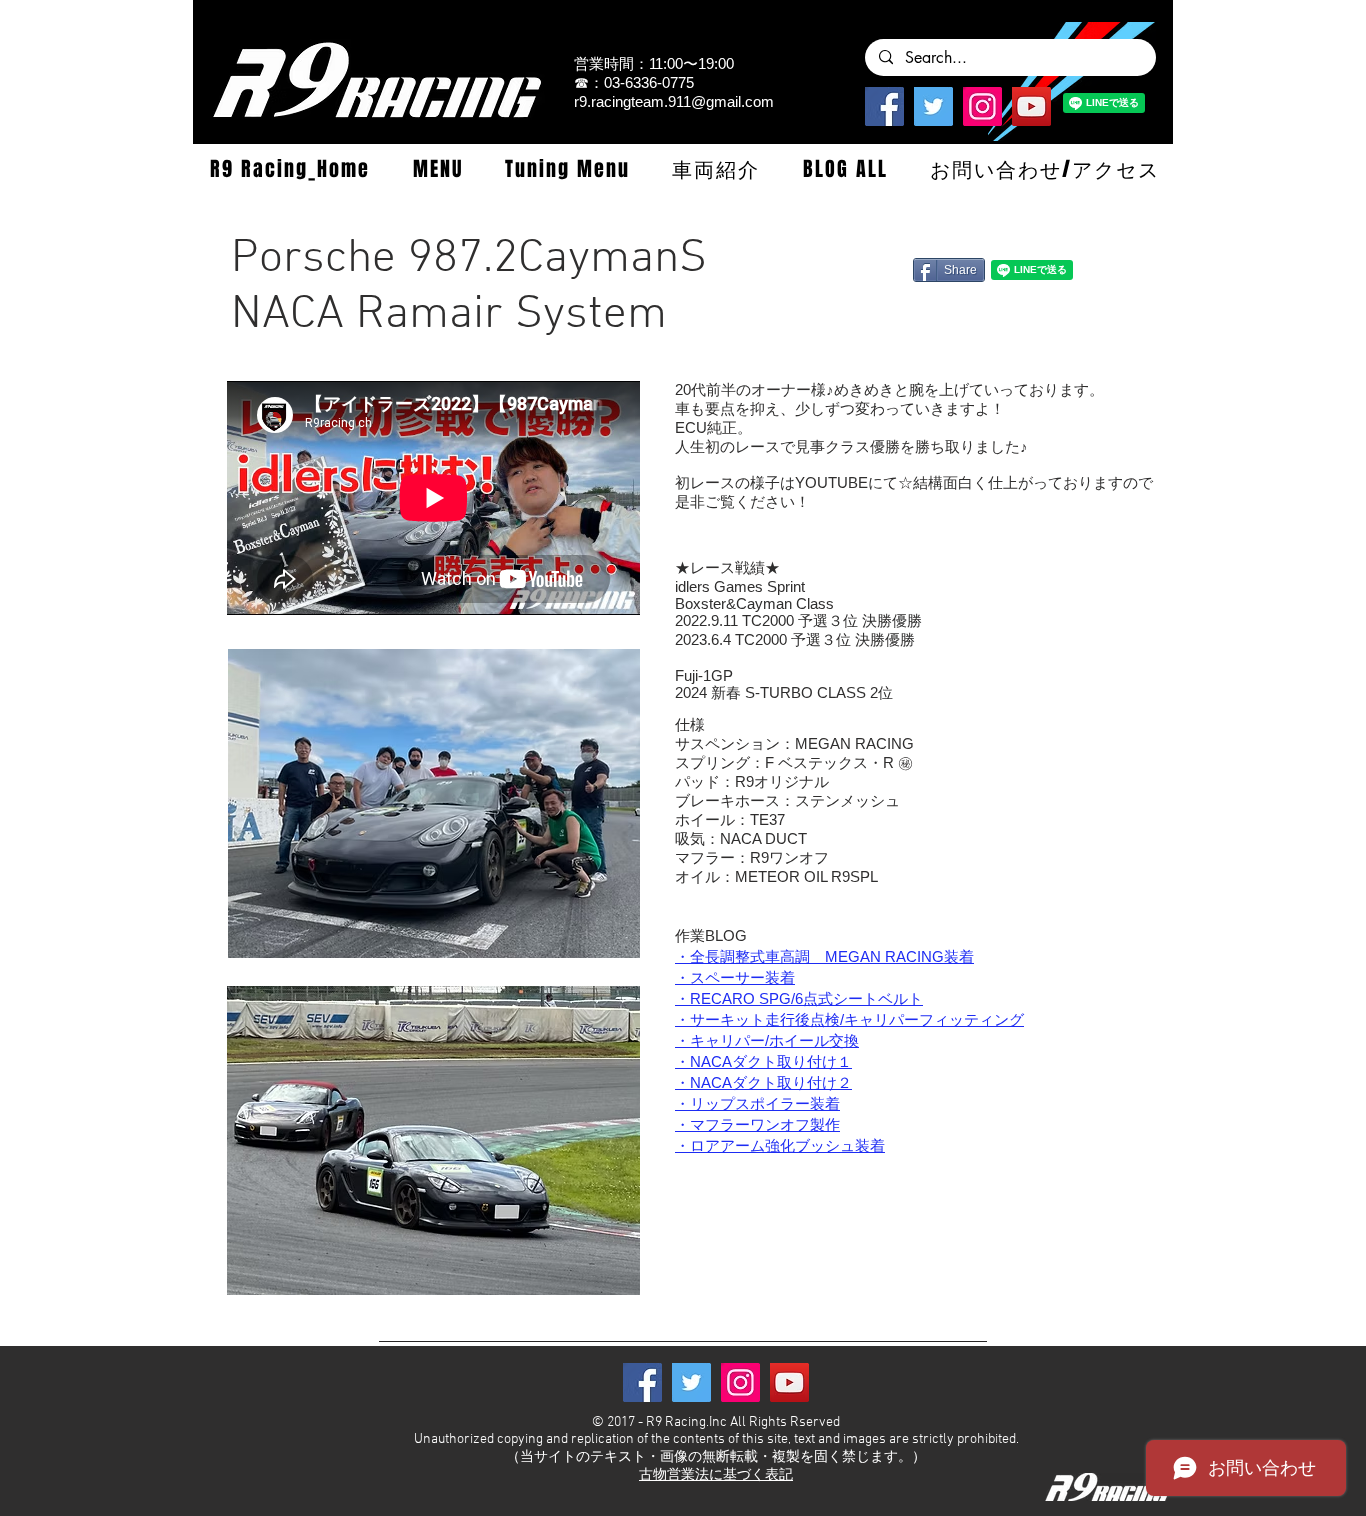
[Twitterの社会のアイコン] (933, 106)
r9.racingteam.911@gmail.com (674, 101)
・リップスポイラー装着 (757, 1103)
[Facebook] (884, 106)
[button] (437, 169)
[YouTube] (1031, 106)
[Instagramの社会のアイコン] (982, 106)
